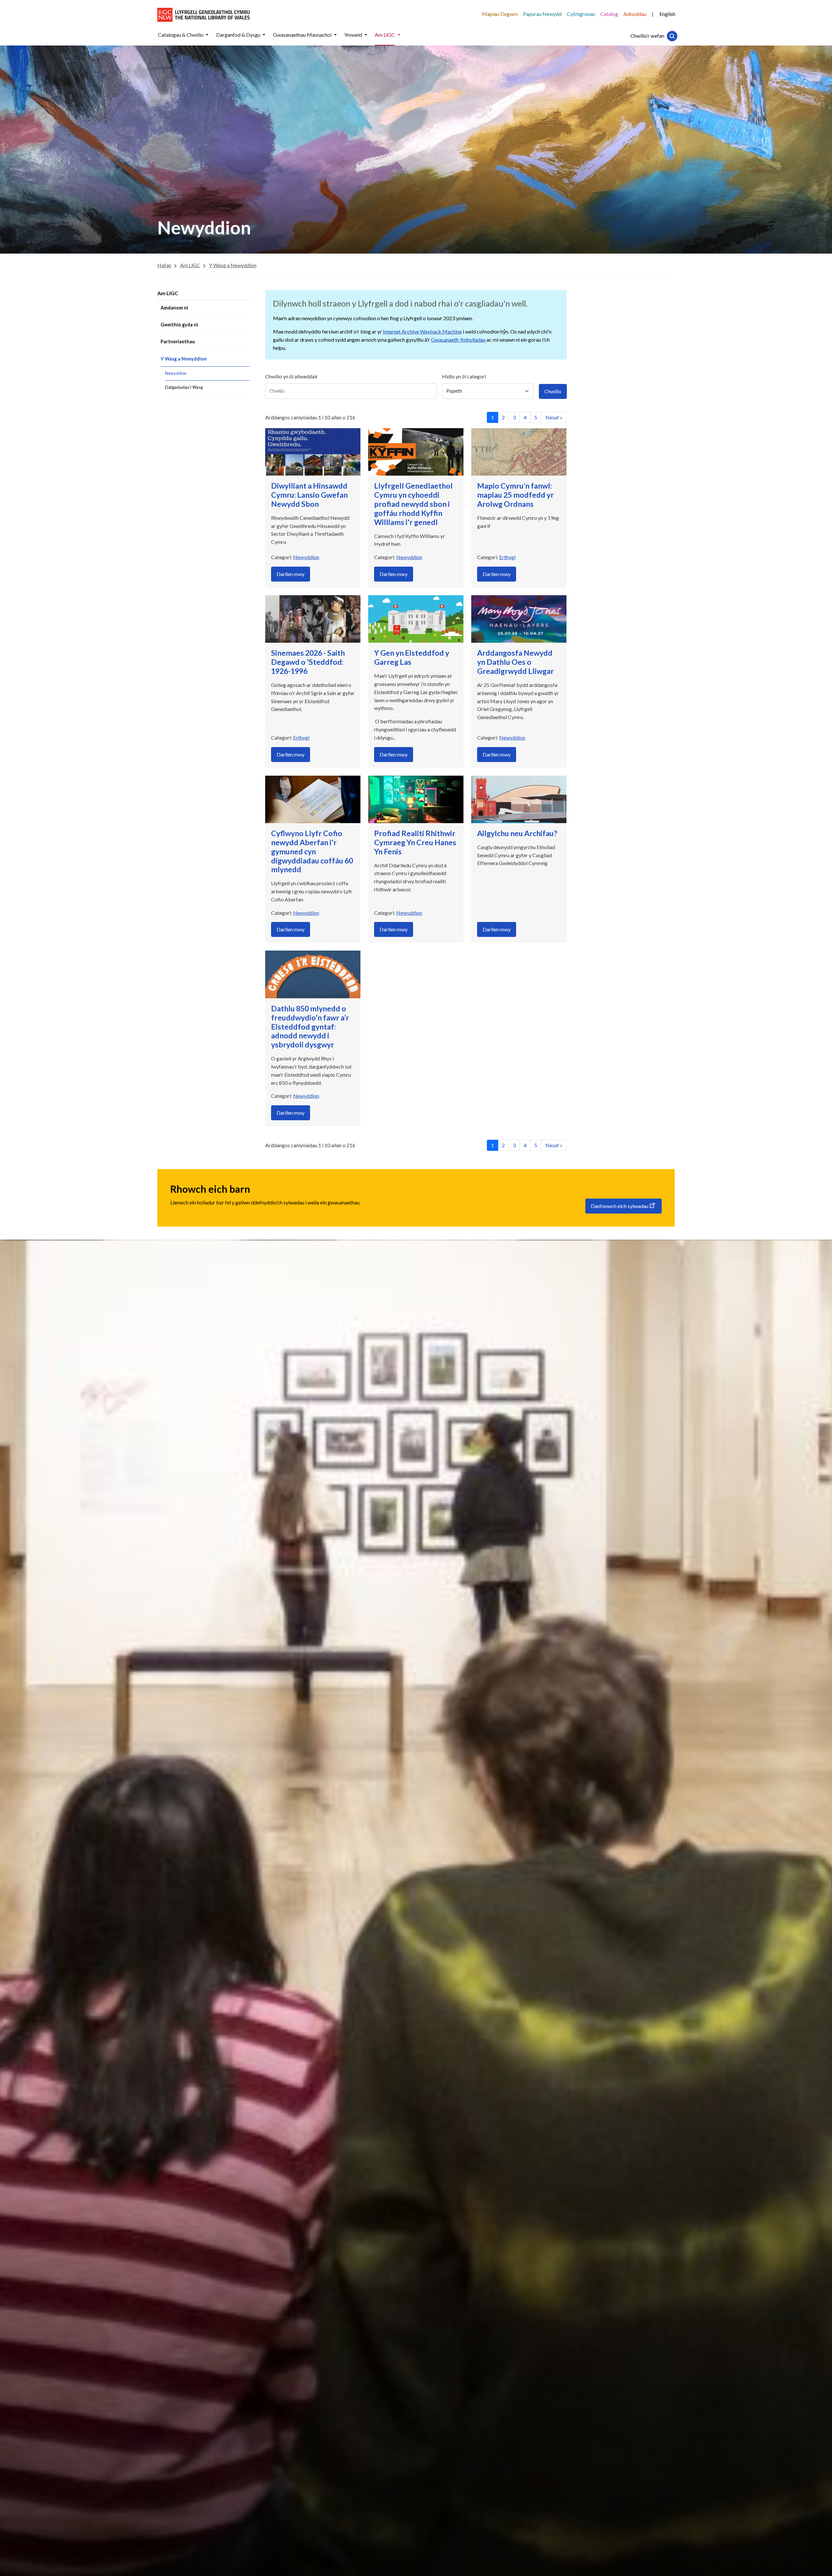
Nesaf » (554, 417)
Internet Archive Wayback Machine (422, 331)
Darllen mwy (291, 574)
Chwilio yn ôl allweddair (292, 376)
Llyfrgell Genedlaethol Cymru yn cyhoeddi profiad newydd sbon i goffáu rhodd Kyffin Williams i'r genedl (413, 504)
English (667, 14)
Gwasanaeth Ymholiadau (458, 340)
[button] (207, 35)
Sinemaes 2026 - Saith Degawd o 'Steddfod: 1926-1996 (308, 662)
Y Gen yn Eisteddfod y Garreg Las (412, 657)
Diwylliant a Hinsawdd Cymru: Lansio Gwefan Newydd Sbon (309, 495)
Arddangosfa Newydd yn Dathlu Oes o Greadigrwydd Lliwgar (515, 662)
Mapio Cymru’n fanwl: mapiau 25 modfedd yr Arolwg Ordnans (515, 495)
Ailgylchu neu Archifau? (517, 833)
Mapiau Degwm (500, 14)
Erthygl (507, 557)
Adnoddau (635, 14)
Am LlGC (168, 293)
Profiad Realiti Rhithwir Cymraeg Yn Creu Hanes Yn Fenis (415, 842)
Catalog (609, 14)
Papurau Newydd (542, 14)
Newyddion (306, 557)
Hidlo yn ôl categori (464, 376)
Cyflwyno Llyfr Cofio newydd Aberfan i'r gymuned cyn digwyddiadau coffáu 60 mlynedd (312, 851)
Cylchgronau (581, 14)
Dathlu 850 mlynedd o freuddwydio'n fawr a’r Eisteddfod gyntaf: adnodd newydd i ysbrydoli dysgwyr (310, 1026)
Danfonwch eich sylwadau (620, 1206)
